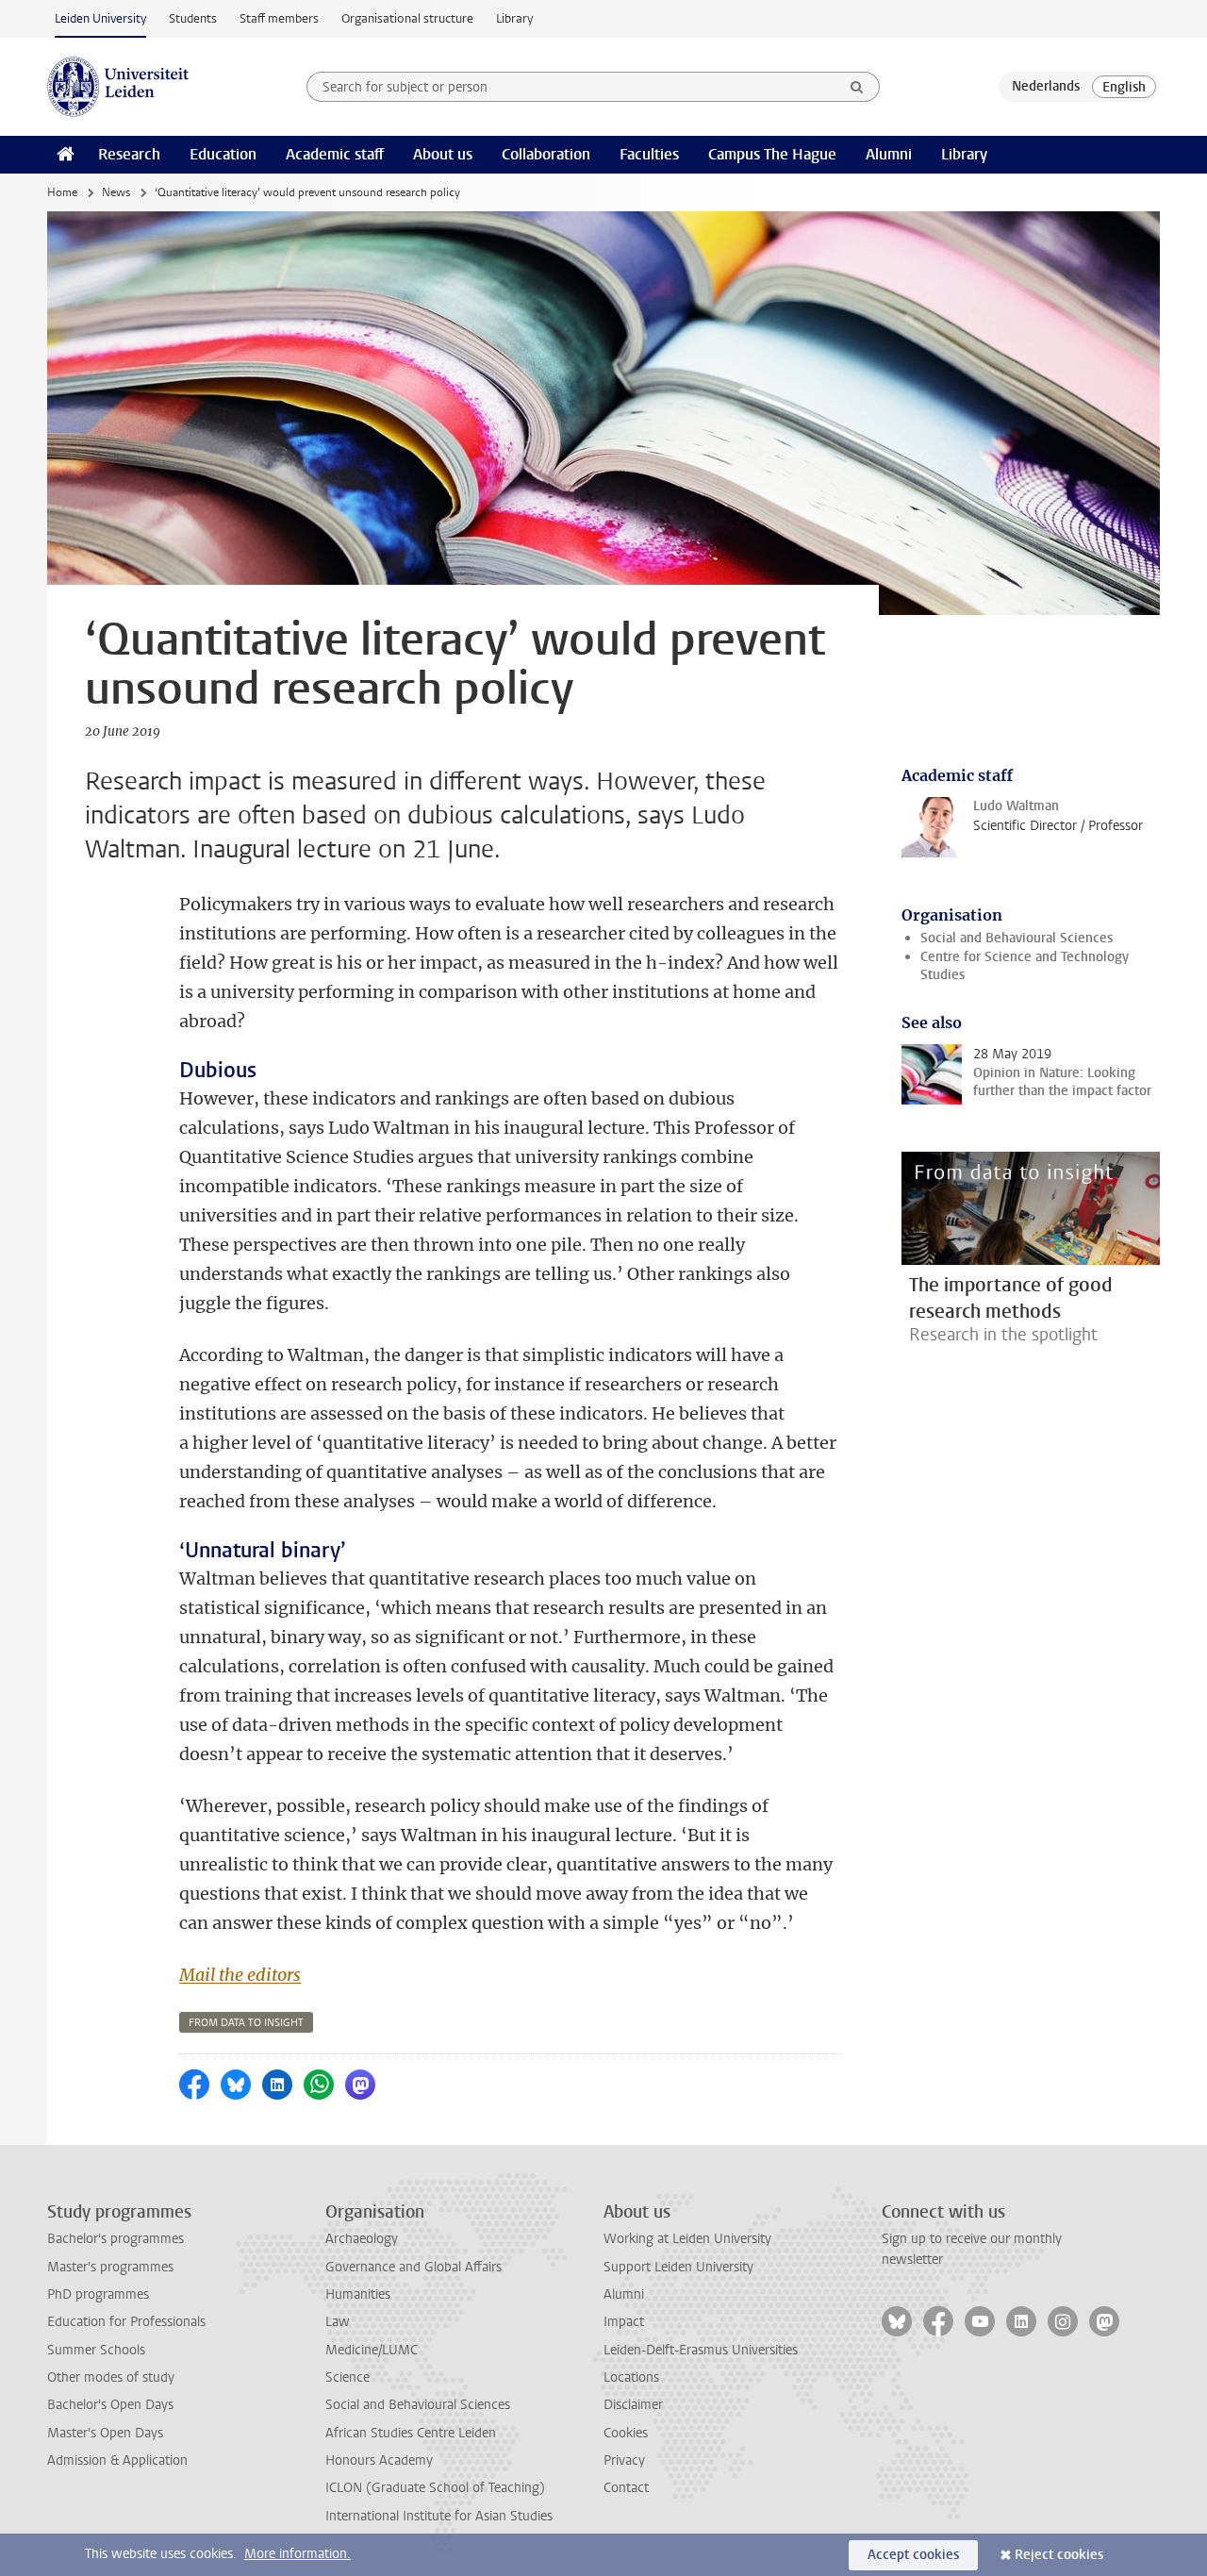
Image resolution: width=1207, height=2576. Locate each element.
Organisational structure (407, 18)
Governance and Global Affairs (413, 2267)
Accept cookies (913, 2555)
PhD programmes (98, 2294)
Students (193, 18)
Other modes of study (111, 2377)
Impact (624, 2322)
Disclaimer (633, 2405)
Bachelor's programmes (116, 2239)
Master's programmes (110, 2267)
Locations (631, 2377)
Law (338, 2322)
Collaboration (546, 154)
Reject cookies (1059, 2555)
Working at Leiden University (687, 2239)
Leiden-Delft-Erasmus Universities (701, 2350)
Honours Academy (379, 2460)
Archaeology (362, 2239)
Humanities (358, 2294)
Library (514, 18)
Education (223, 154)
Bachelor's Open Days (110, 2405)
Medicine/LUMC (372, 2350)
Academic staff (335, 154)
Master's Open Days (105, 2433)
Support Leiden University (678, 2267)
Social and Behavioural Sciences (1017, 938)
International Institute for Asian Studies (439, 2516)
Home (62, 192)
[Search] (857, 87)
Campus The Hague (772, 154)
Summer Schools (96, 2350)
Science (347, 2377)
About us (443, 154)
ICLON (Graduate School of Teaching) (435, 2488)
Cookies (626, 2433)
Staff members (279, 18)
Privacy (624, 2460)
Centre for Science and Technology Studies (1025, 966)
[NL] (1046, 87)
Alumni (889, 154)
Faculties (649, 154)
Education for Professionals (126, 2322)
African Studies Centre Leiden (411, 2433)
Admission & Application (117, 2460)
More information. (298, 2554)
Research (129, 154)
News (116, 192)
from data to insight (246, 2023)
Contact (626, 2488)
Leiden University (100, 18)
